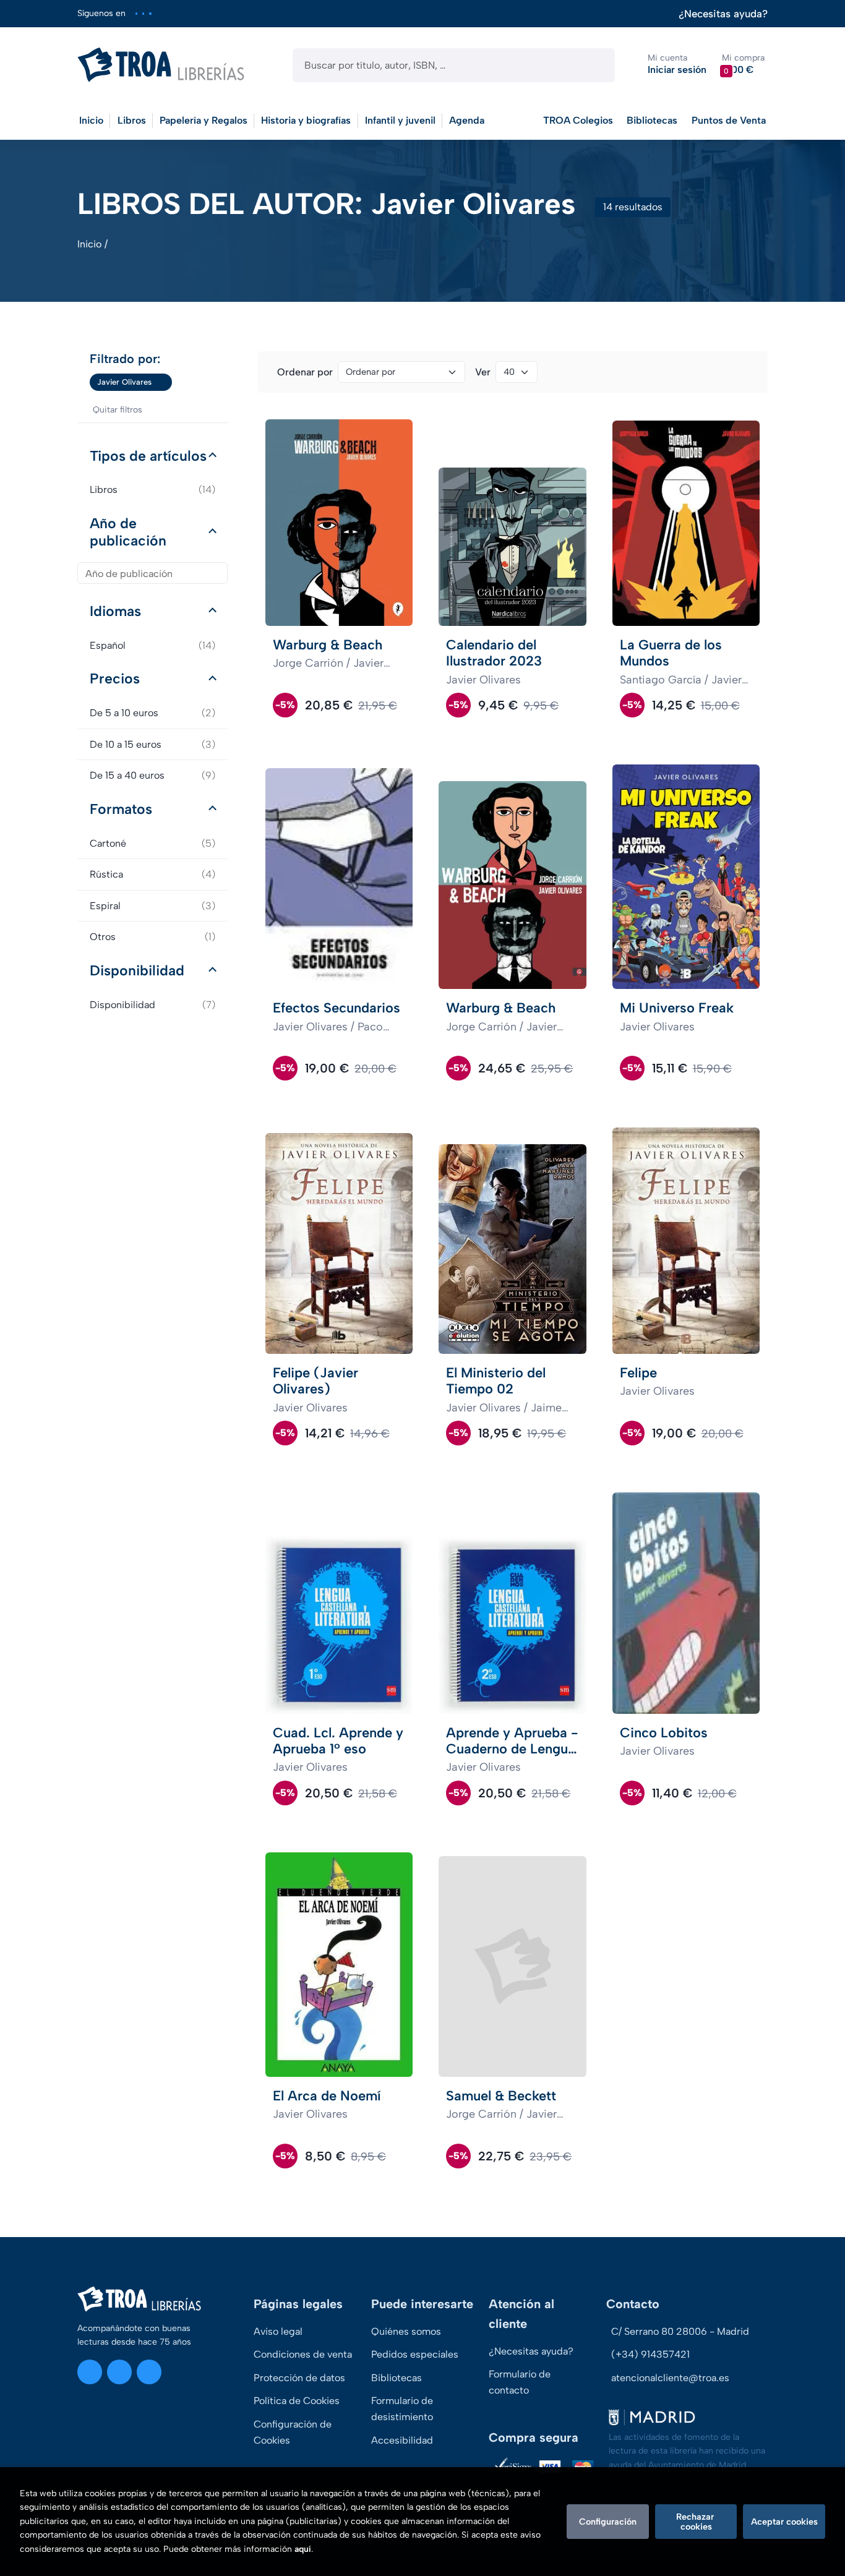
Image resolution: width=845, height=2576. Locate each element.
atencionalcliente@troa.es (670, 2378)
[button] (743, 65)
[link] (163, 382)
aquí (303, 2549)
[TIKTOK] (150, 13)
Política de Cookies (297, 2401)
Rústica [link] (152, 874)
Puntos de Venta (729, 120)
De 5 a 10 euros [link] (152, 713)
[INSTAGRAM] (136, 13)
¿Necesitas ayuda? (723, 14)
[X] (143, 13)
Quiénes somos (406, 2331)
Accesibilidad (402, 2440)
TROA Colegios (578, 120)
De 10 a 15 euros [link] (152, 744)
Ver (483, 372)
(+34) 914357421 (650, 2354)
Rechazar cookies (696, 2522)
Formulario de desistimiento (402, 2409)
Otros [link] (152, 937)
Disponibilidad (137, 970)
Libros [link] (152, 490)
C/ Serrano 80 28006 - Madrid (680, 2331)
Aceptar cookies (784, 2522)
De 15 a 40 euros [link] (152, 775)
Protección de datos (299, 2378)
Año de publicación (128, 532)
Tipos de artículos (148, 456)
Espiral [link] (152, 906)
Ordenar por (305, 372)
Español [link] (152, 645)
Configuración (608, 2522)
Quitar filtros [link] (118, 410)
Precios (115, 678)
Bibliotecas (652, 120)
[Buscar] (595, 65)
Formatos (121, 809)
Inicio (89, 244)
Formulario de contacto (520, 2382)
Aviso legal (278, 2331)
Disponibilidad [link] (152, 1005)
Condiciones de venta (303, 2354)
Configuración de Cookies (293, 2432)
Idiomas (115, 611)
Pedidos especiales (415, 2354)
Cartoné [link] (152, 843)
